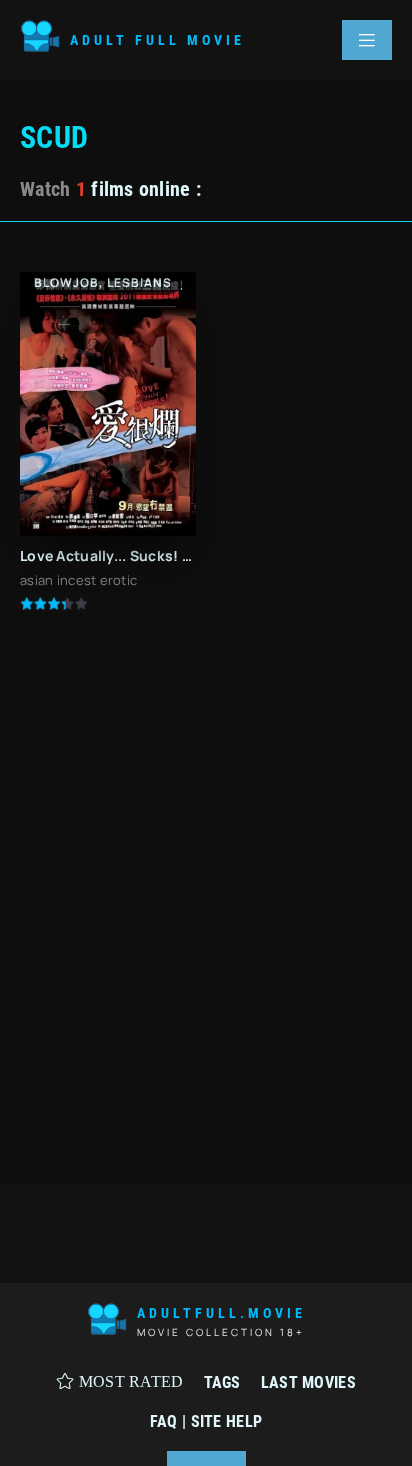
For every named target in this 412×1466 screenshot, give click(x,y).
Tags (222, 1382)
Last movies (308, 1382)
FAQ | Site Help (206, 1421)
